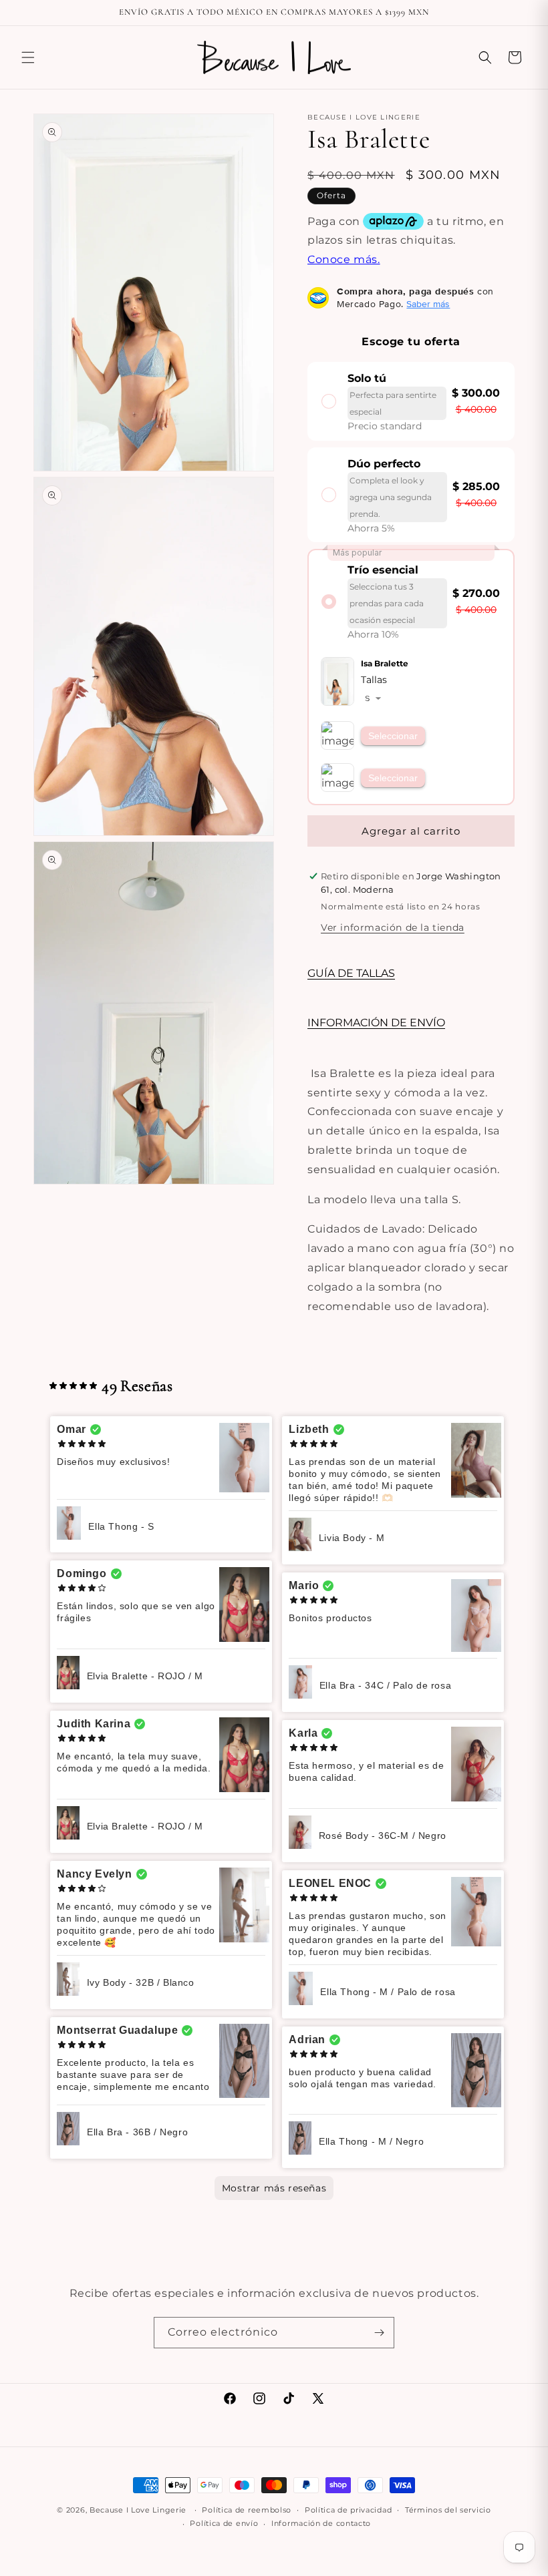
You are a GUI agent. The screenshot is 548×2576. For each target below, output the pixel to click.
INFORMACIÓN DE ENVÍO (376, 1023)
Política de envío (224, 2523)
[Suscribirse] (379, 2333)
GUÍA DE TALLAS (351, 973)
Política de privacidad (348, 2510)
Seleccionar (393, 736)
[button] (28, 57)
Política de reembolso (247, 2510)
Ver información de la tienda (393, 927)
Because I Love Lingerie (138, 2510)
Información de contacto (321, 2523)
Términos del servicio (448, 2510)
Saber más (428, 304)
